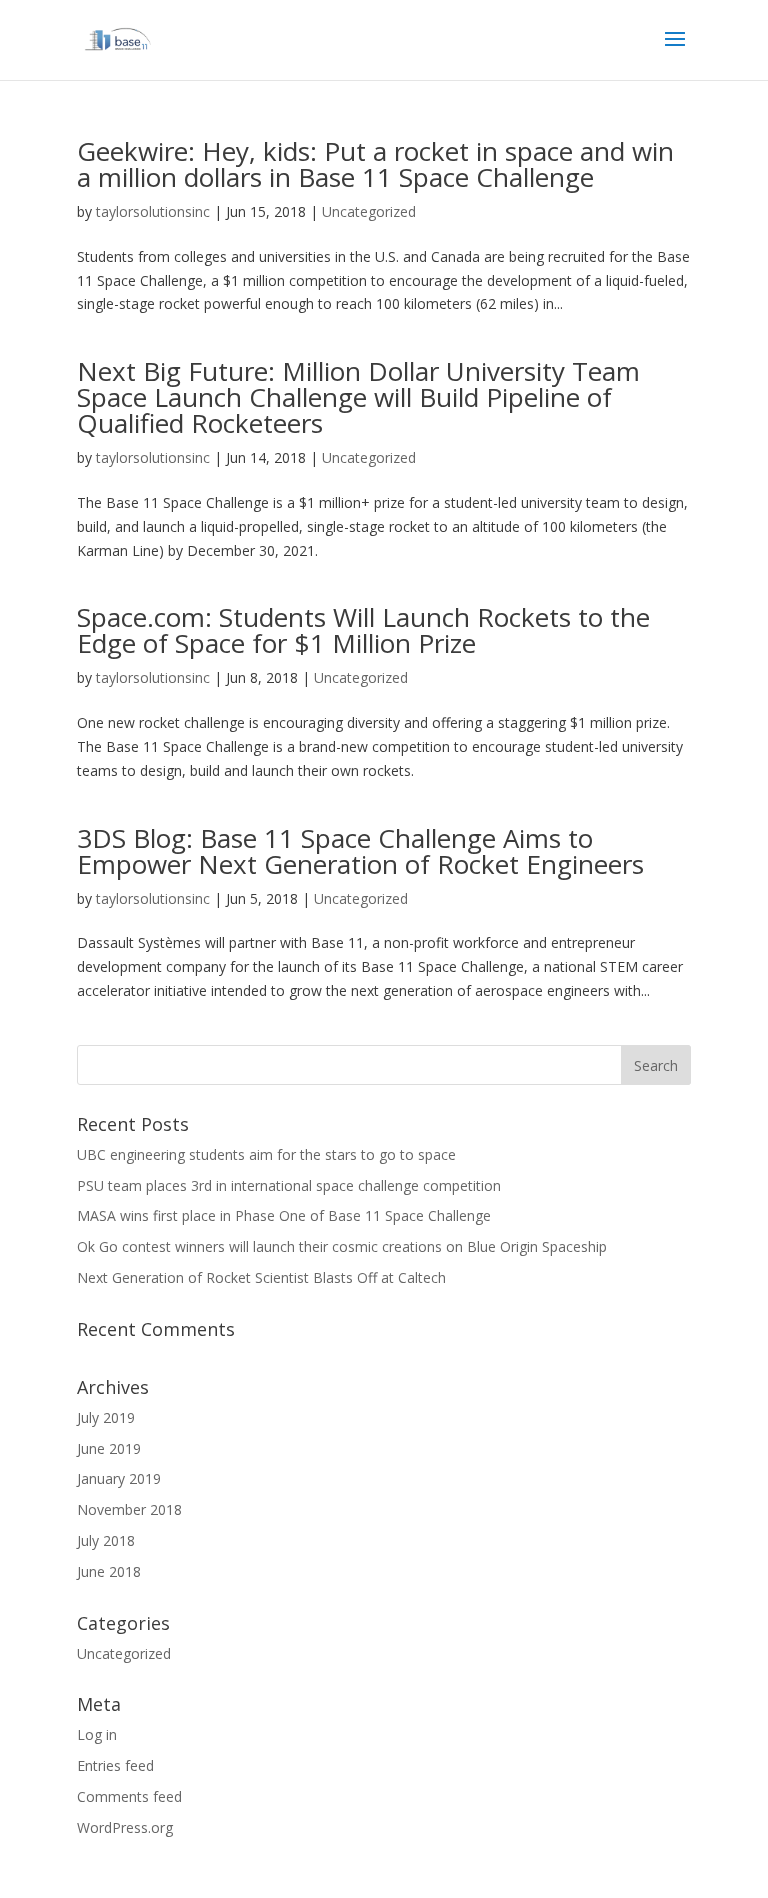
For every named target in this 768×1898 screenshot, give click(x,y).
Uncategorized (369, 211)
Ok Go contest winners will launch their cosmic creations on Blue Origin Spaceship (342, 1246)
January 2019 (119, 1478)
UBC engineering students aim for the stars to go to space (266, 1154)
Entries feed (115, 1765)
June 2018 (109, 1571)
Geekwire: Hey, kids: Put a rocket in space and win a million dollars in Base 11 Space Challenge (375, 164)
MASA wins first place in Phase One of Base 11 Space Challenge (284, 1215)
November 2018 (129, 1509)
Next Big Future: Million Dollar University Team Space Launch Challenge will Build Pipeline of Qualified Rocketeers (358, 397)
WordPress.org (125, 1827)
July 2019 (106, 1417)
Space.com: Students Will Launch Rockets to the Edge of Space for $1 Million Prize (363, 630)
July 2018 (106, 1540)
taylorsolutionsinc (153, 211)
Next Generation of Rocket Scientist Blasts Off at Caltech (261, 1277)
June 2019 (109, 1448)
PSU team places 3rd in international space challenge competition (289, 1185)
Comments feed (129, 1796)
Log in (97, 1734)
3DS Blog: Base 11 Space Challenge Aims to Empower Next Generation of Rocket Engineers (360, 851)
